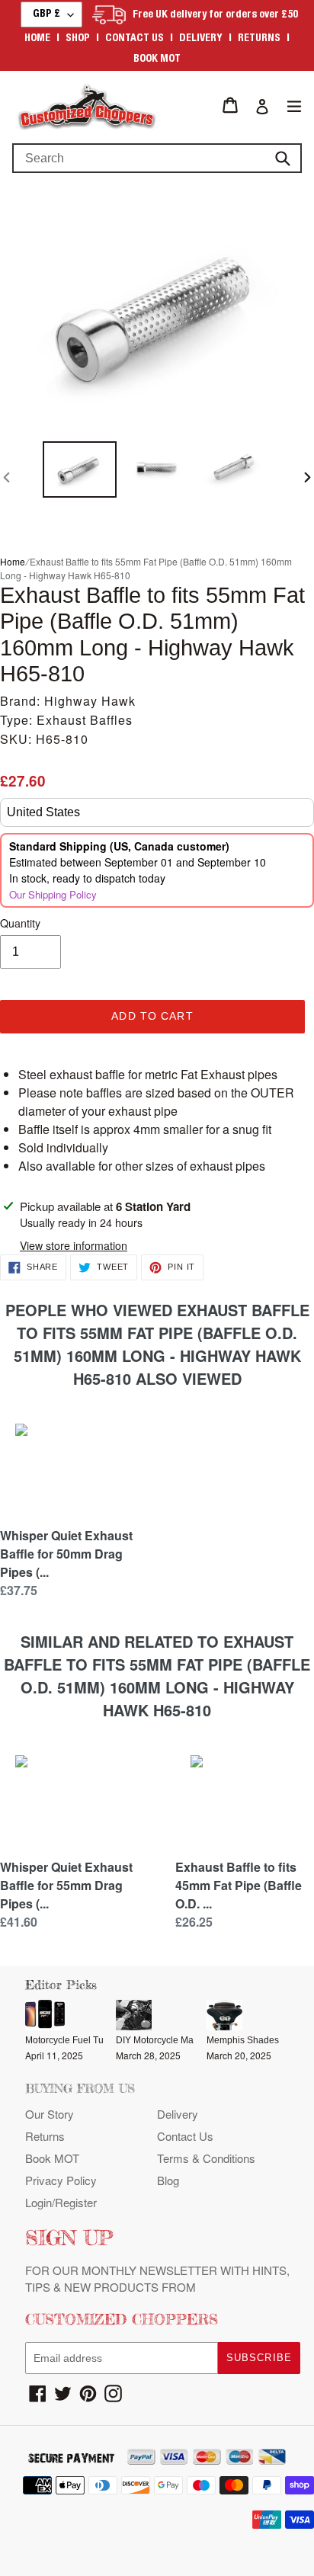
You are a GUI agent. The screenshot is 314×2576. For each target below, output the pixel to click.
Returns (259, 39)
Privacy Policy (61, 2180)
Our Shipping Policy (53, 894)
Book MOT (157, 59)
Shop (78, 39)
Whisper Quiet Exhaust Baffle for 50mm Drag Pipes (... (66, 1554)
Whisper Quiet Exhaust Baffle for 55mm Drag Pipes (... (66, 1885)
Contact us (135, 39)
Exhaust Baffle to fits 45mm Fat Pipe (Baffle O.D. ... (239, 1885)
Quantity (20, 923)
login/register (61, 2202)
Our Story (50, 2114)
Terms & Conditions (206, 2158)
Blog (168, 2180)
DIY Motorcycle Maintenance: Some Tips (200, 2040)
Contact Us (185, 2136)
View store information (74, 1245)
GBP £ (46, 14)
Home (37, 39)
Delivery (201, 39)
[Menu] (294, 105)
